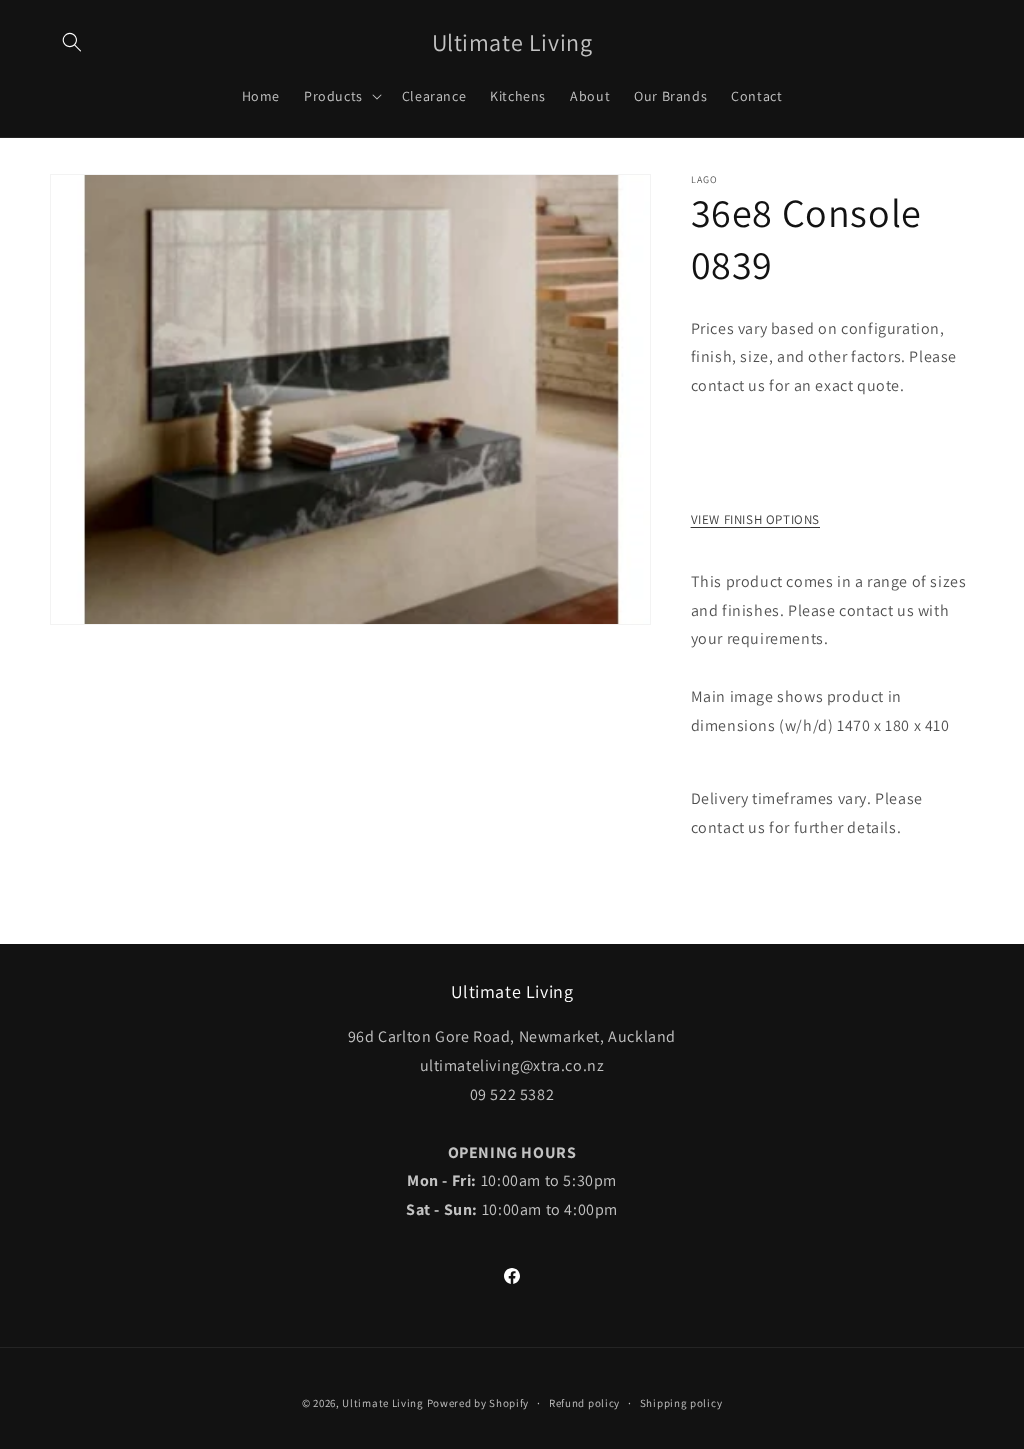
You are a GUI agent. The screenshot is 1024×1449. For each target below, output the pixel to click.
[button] (72, 42)
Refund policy (584, 1403)
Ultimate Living (383, 1403)
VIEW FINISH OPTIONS (755, 519)
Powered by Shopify (478, 1403)
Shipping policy (681, 1403)
